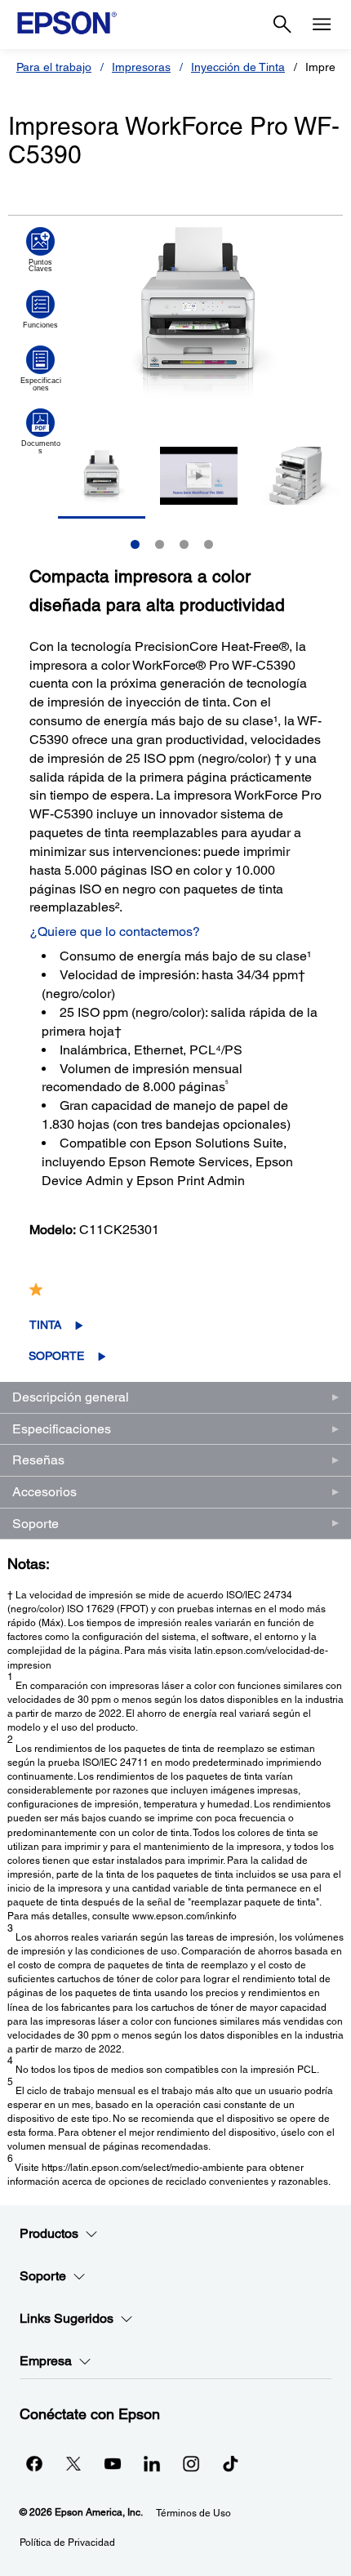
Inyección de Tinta (238, 67)
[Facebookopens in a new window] (34, 2463)
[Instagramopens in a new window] (191, 2463)
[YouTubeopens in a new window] (113, 2463)
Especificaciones (62, 1429)
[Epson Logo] (67, 23)
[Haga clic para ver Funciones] (40, 310)
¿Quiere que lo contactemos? (115, 931)
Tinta (45, 1325)
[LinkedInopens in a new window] (152, 2463)
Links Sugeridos (67, 2318)
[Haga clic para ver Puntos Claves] (40, 250)
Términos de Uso (193, 2513)
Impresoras (141, 67)
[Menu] (322, 25)
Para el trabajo (54, 67)
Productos (49, 2233)
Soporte (56, 1356)
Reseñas (38, 1460)
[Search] (282, 25)
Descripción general (71, 1397)
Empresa (46, 2361)
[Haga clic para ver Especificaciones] (40, 368)
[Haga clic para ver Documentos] (40, 431)
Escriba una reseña (192, 1290)
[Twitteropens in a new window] (73, 2463)
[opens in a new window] (230, 2463)
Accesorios (44, 1492)
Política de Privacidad (67, 2543)
